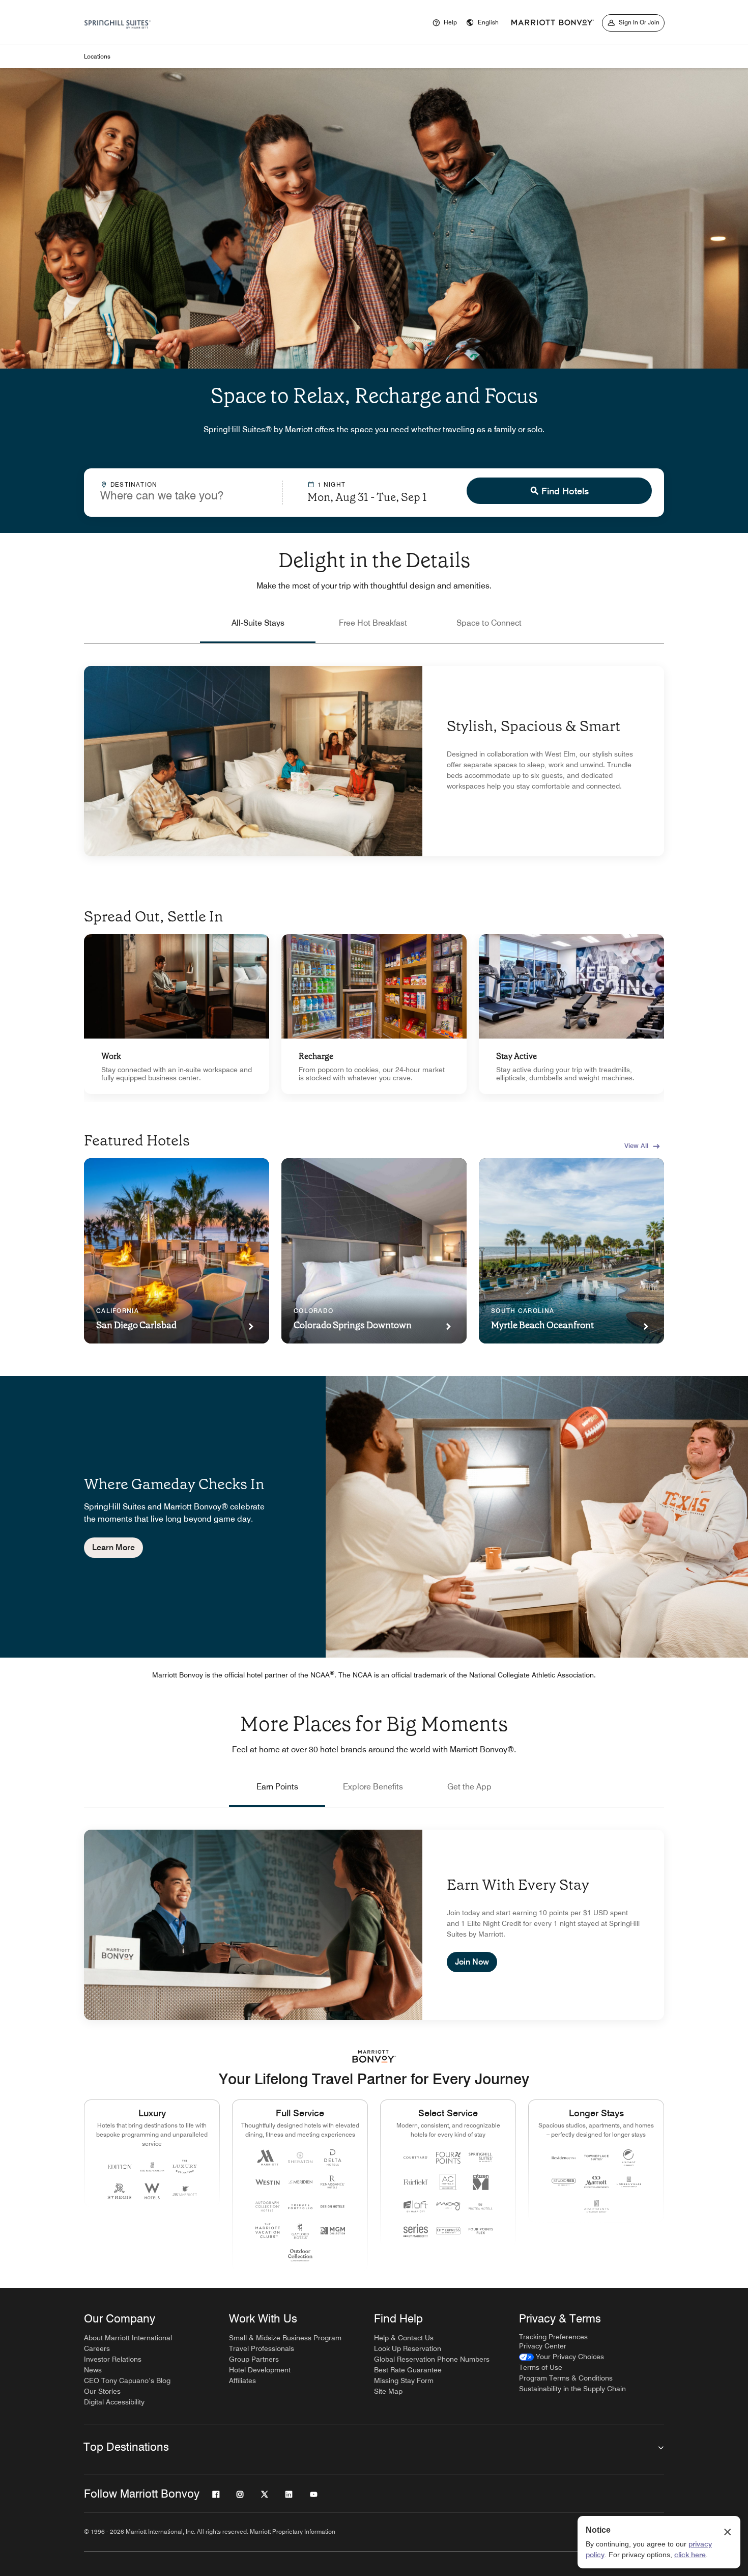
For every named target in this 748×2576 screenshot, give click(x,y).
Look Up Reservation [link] (408, 2348)
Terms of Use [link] (541, 2367)
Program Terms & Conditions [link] (566, 2378)
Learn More (113, 1547)
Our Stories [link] (102, 2391)
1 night (332, 484)
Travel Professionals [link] (262, 2348)
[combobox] (183, 492)
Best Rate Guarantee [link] (408, 2370)
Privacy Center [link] (543, 2346)
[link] (177, 1014)
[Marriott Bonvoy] (553, 23)
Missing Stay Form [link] (404, 2381)
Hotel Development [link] (260, 2370)
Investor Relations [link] (113, 2359)
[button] (482, 23)
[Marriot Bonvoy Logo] (374, 2056)
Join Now (472, 1962)
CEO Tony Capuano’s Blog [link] (127, 2381)
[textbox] (183, 495)
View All (636, 1145)
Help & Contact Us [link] (404, 2338)
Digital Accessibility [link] (114, 2402)
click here (690, 2555)
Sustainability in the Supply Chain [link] (572, 2389)
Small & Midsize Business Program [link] (285, 2338)
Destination (134, 484)
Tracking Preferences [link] (553, 2337)
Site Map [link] (388, 2391)
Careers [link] (97, 2348)
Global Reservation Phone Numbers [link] (432, 2359)
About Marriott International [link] (128, 2338)
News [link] (93, 2370)
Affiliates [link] (242, 2381)
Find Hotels (565, 491)
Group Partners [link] (254, 2359)
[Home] (118, 36)
